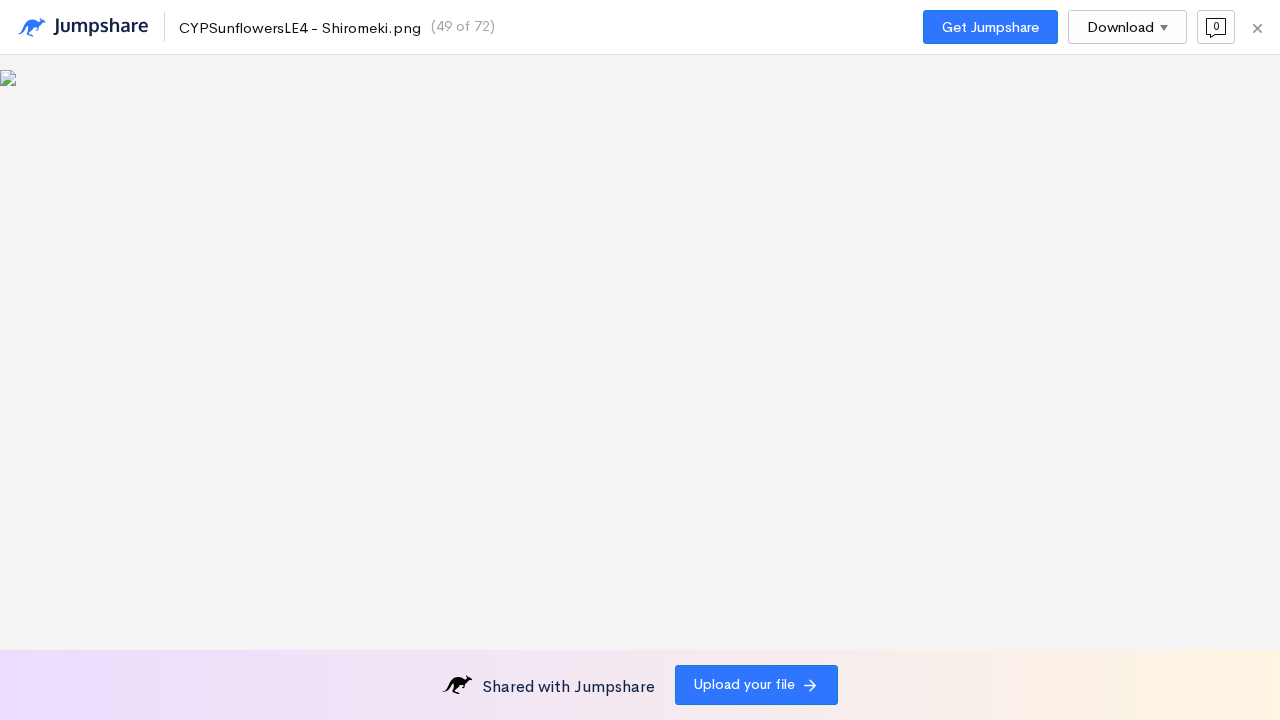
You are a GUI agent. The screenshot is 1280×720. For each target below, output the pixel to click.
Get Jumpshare (990, 27)
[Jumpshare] (83, 27)
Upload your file (744, 684)
